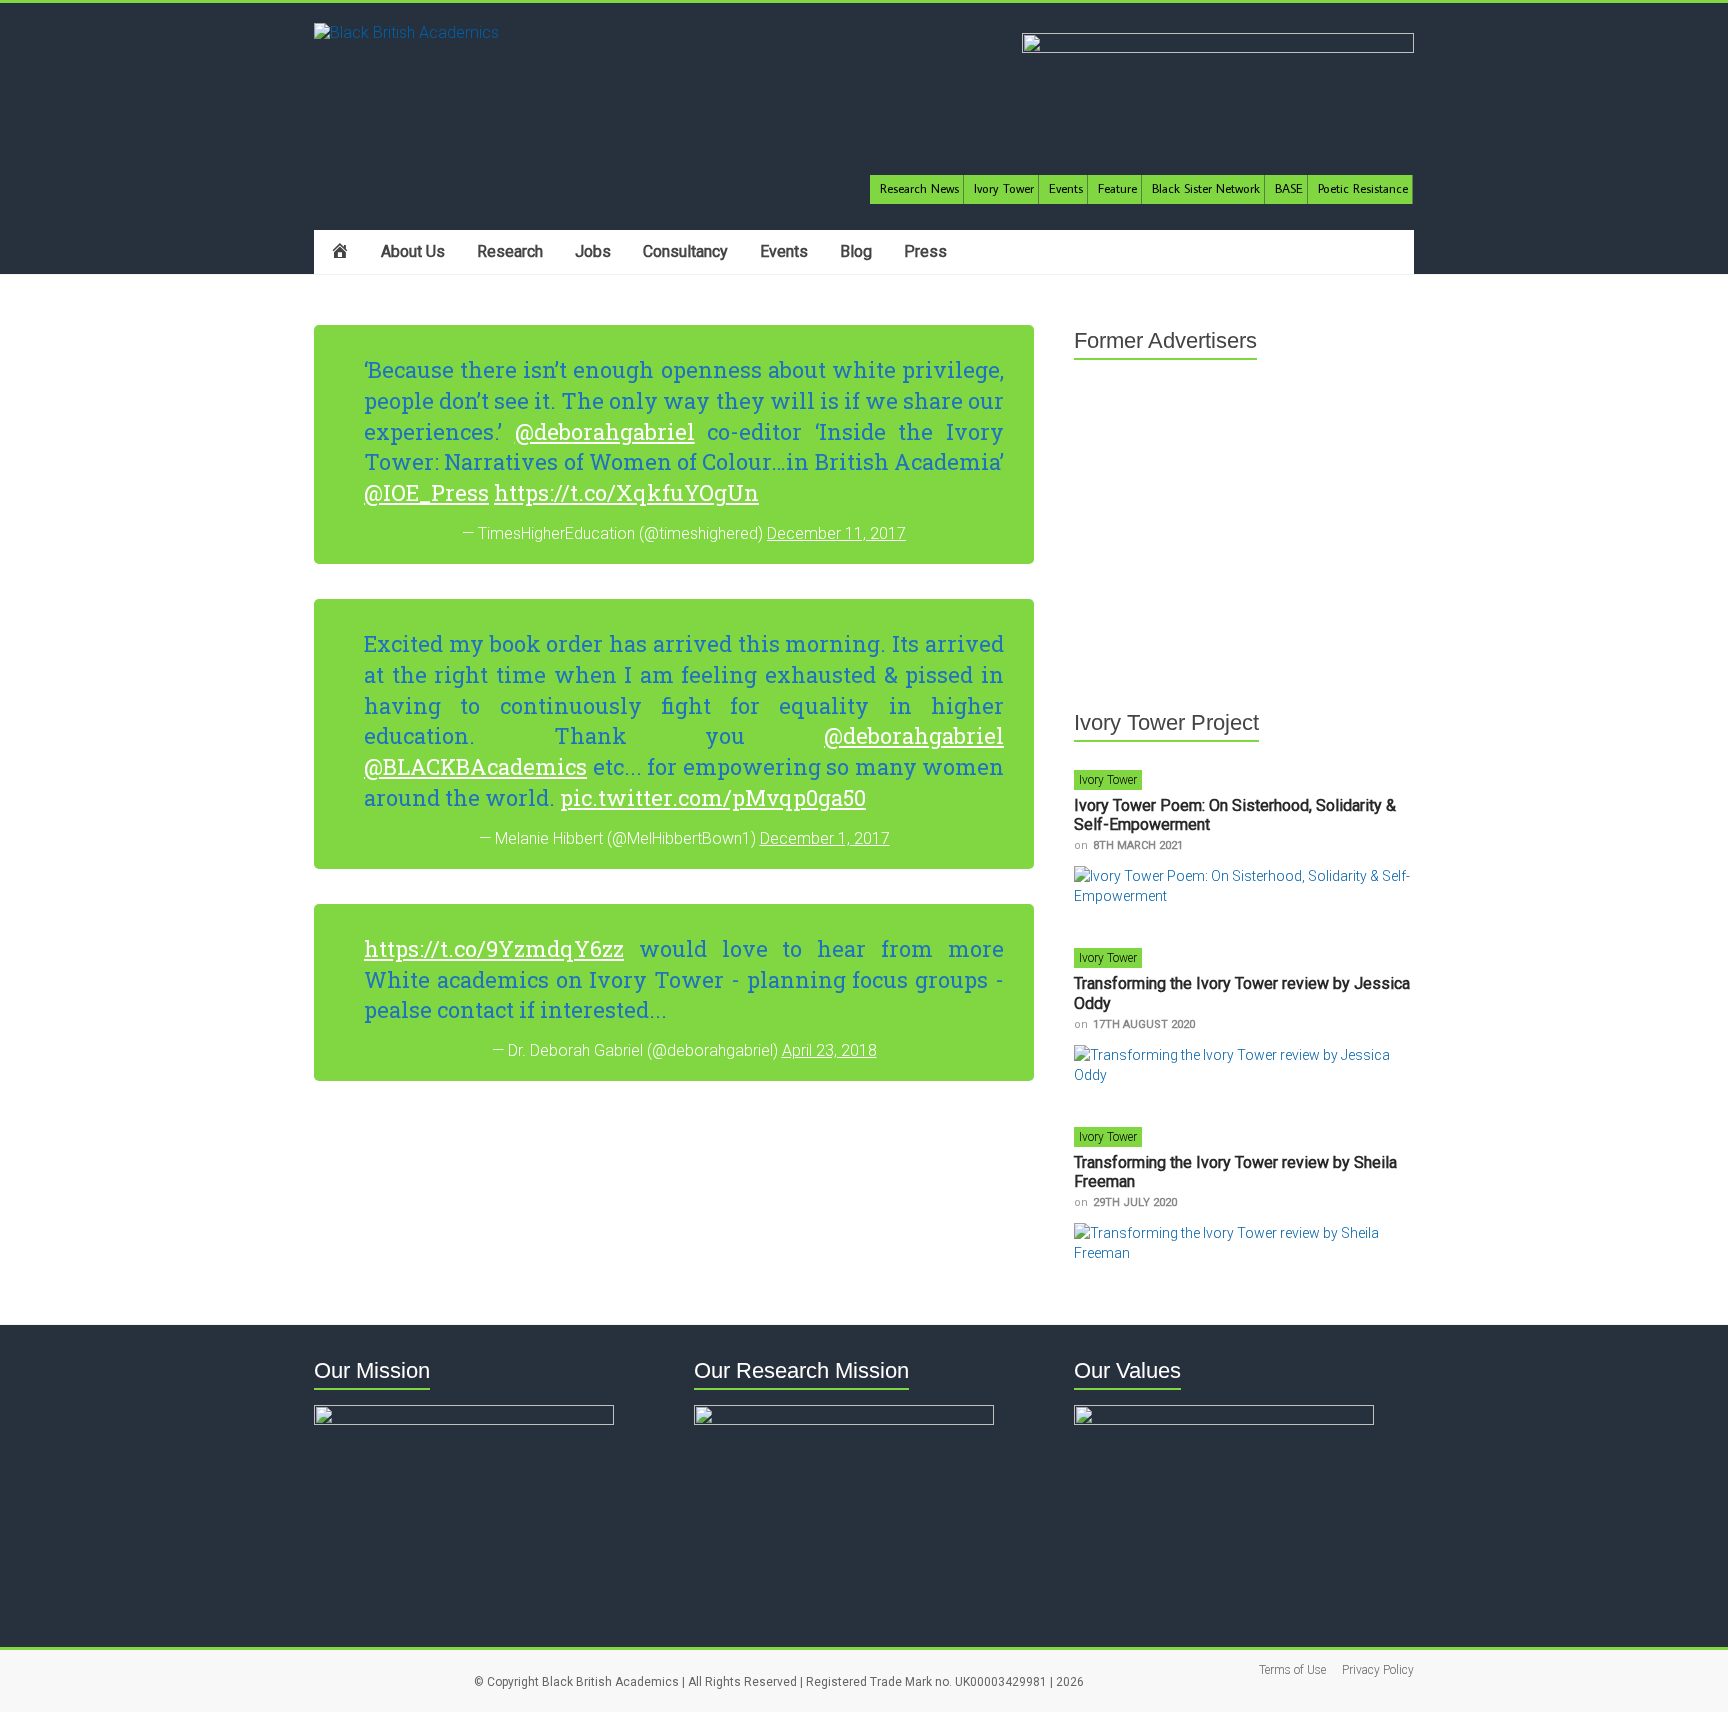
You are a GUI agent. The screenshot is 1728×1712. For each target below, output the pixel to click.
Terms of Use (1292, 1670)
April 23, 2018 (829, 1050)
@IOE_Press (426, 492)
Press (925, 251)
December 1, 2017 (825, 838)
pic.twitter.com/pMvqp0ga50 (713, 797)
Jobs (593, 251)
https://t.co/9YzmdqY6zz (494, 948)
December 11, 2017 (836, 533)
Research (510, 251)
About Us (413, 251)
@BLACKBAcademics (475, 766)
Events (784, 251)
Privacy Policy (1378, 1670)
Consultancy (685, 251)
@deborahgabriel (605, 431)
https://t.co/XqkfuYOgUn (626, 492)
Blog (856, 251)
